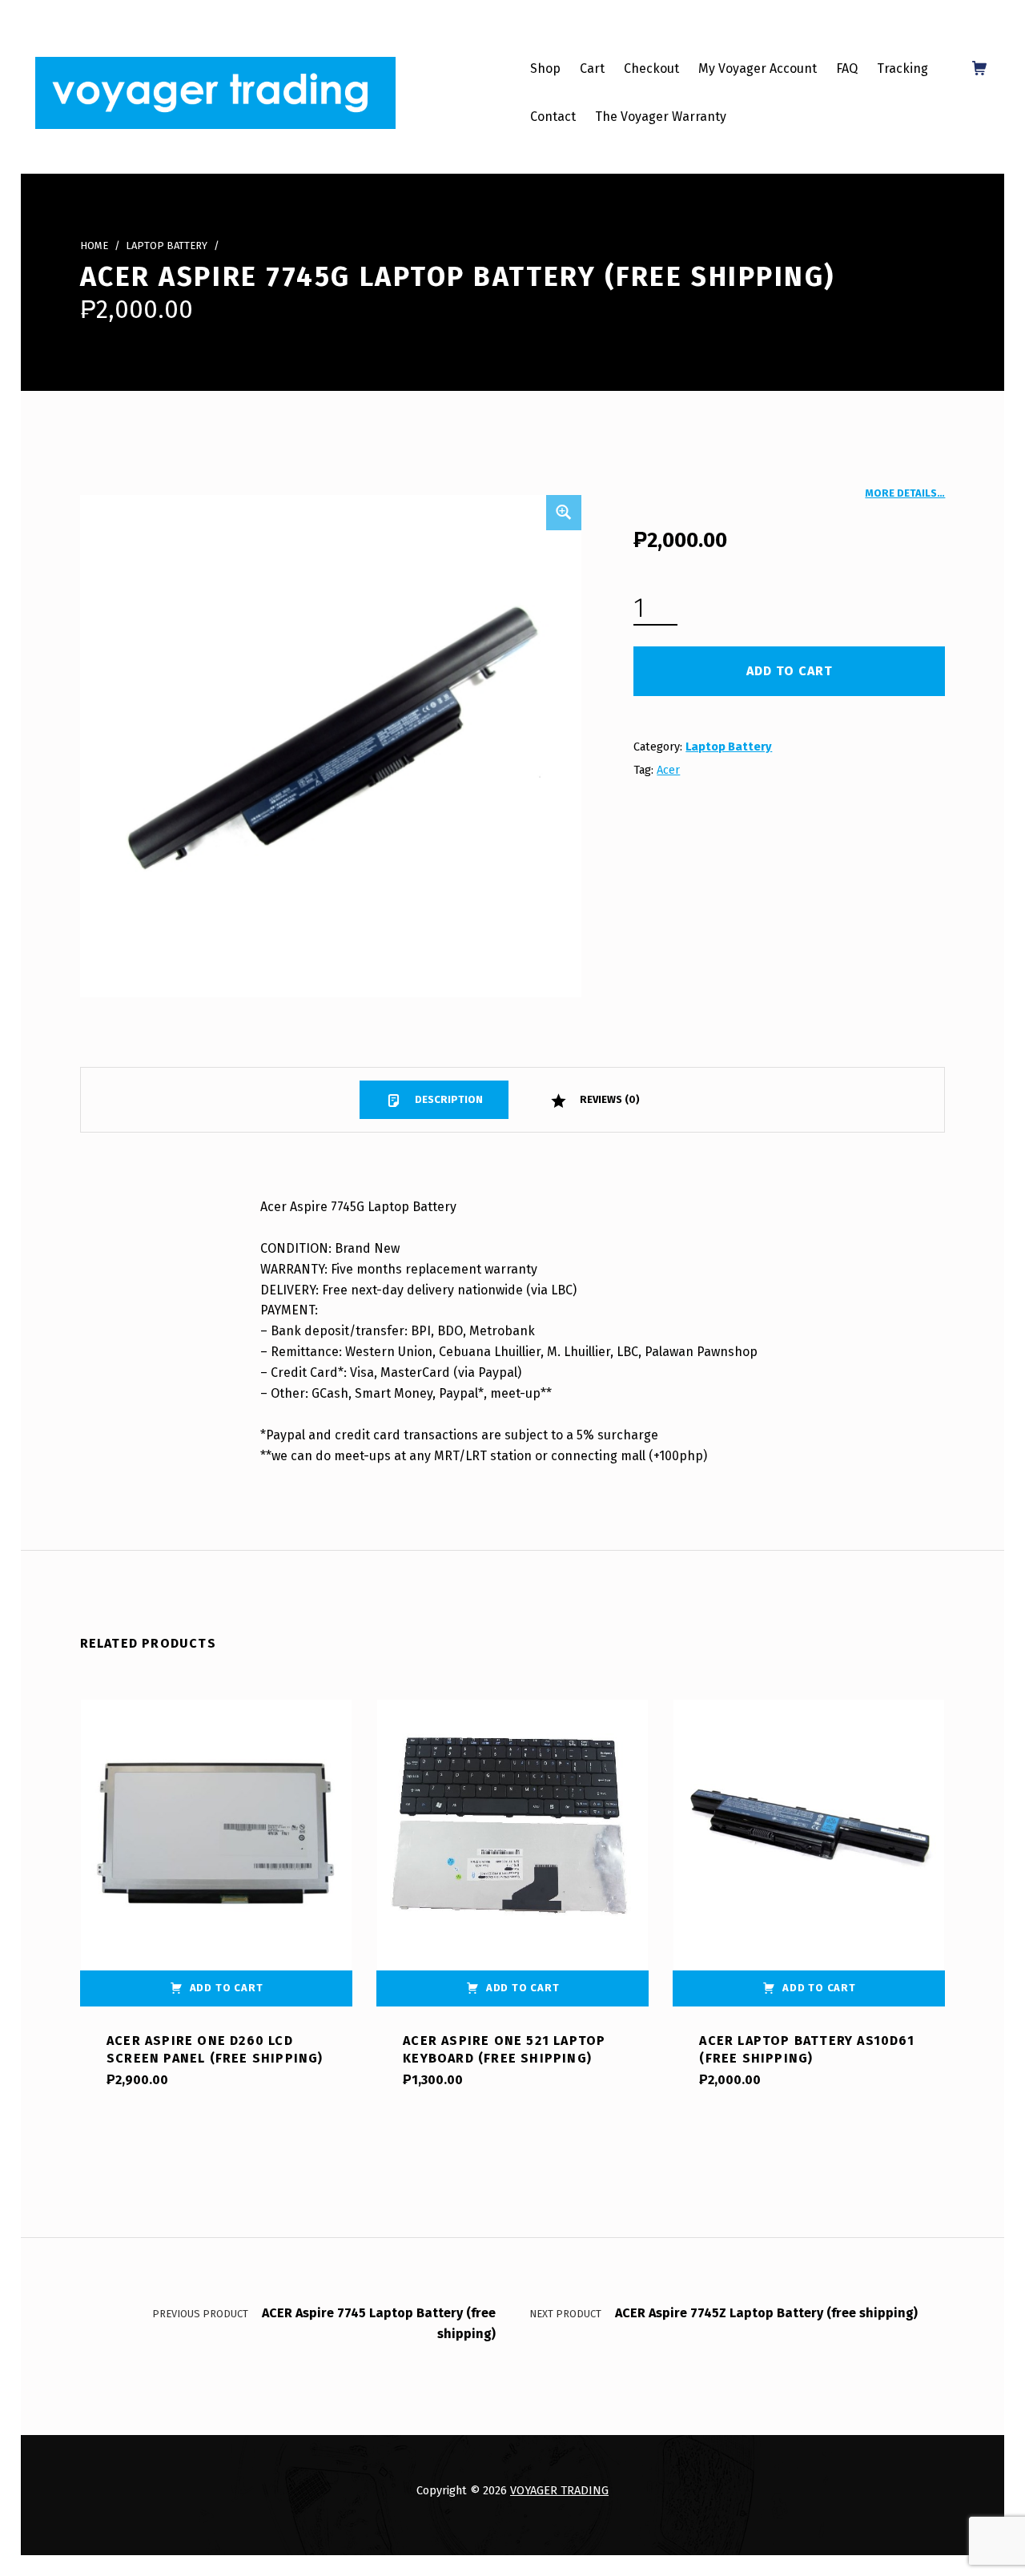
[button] (564, 513)
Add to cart (790, 671)
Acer (668, 770)
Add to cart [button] (227, 1988)
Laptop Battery (167, 246)
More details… (905, 493)
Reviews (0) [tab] (609, 1099)
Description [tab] (448, 1099)
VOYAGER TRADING (559, 2490)
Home (94, 246)
